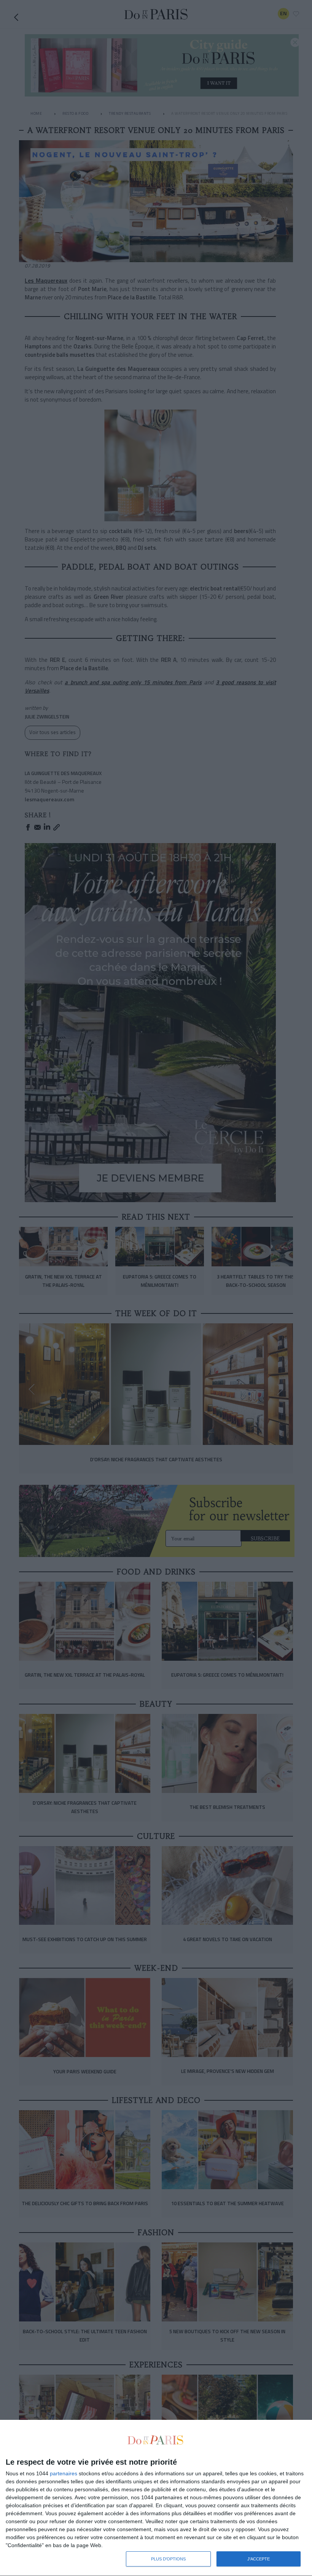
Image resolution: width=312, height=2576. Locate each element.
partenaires (64, 2473)
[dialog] (156, 2498)
